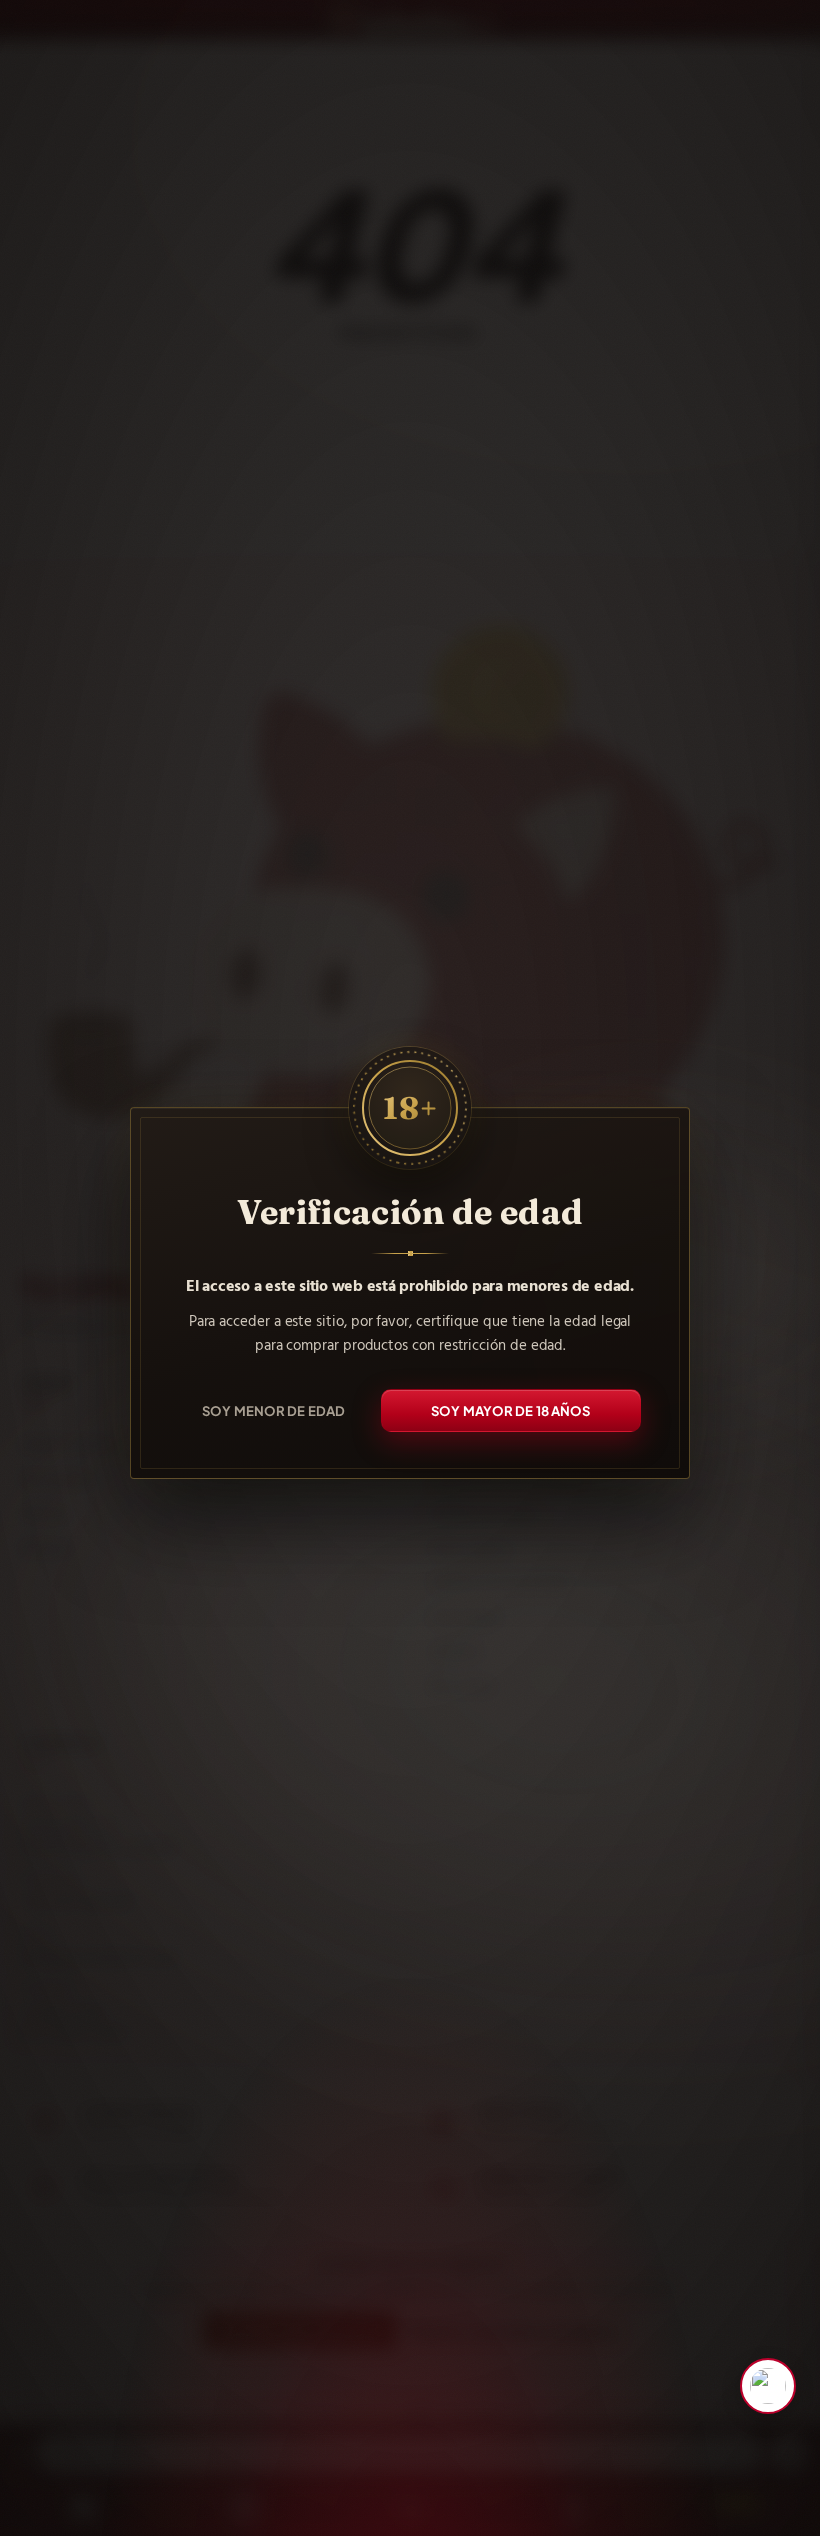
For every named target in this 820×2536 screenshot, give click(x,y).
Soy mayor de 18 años (511, 1410)
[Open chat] (768, 2386)
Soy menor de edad (273, 1410)
